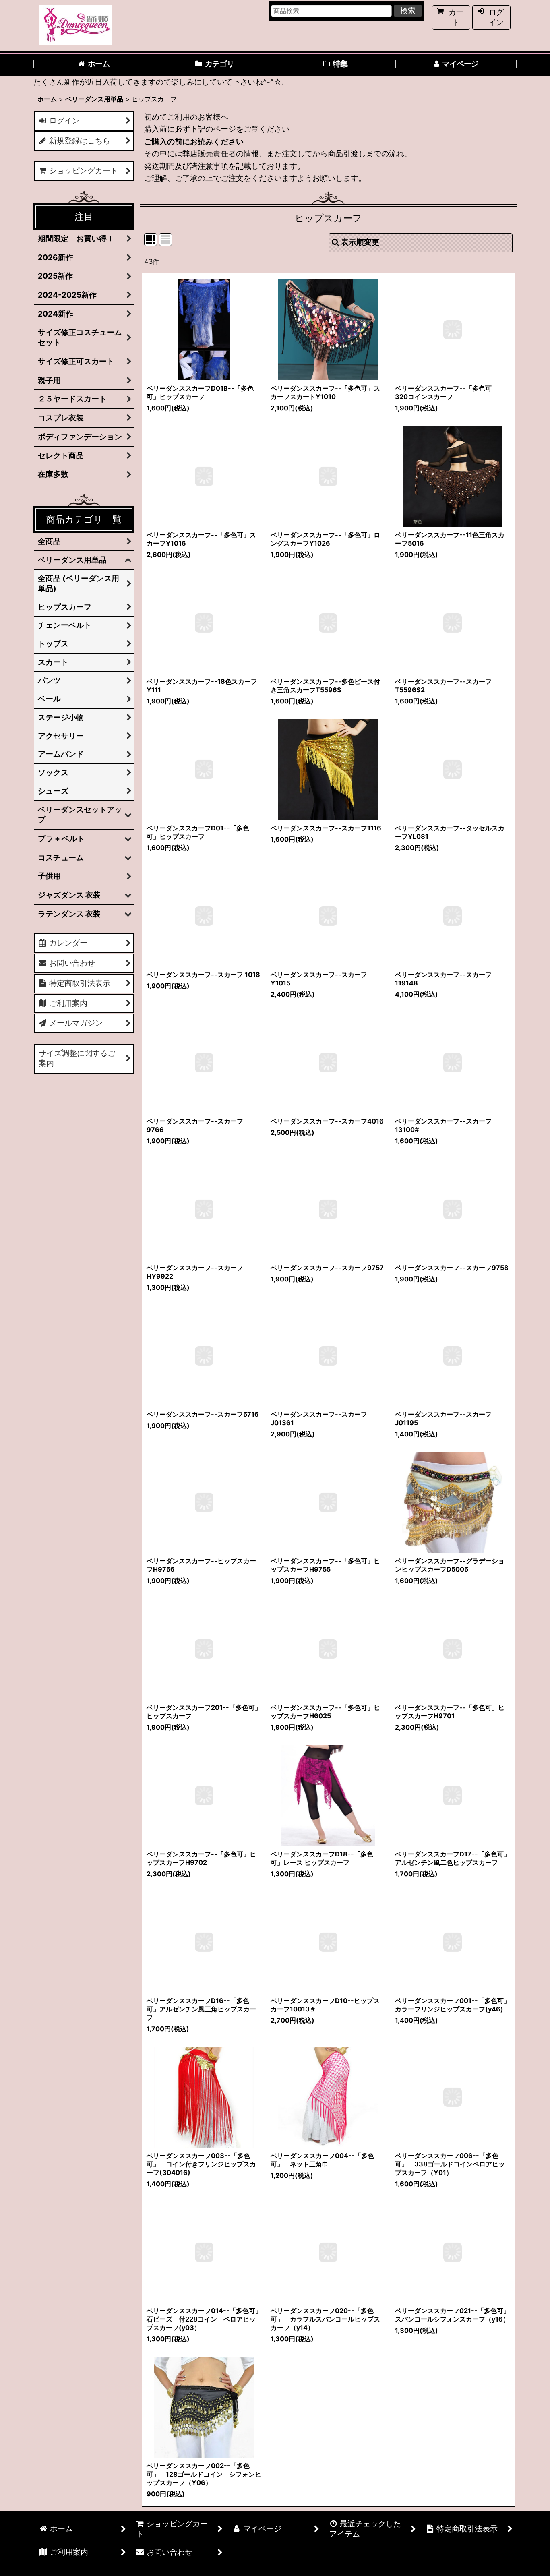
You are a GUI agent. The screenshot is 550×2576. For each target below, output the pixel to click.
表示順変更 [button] (360, 242)
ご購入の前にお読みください (194, 142)
